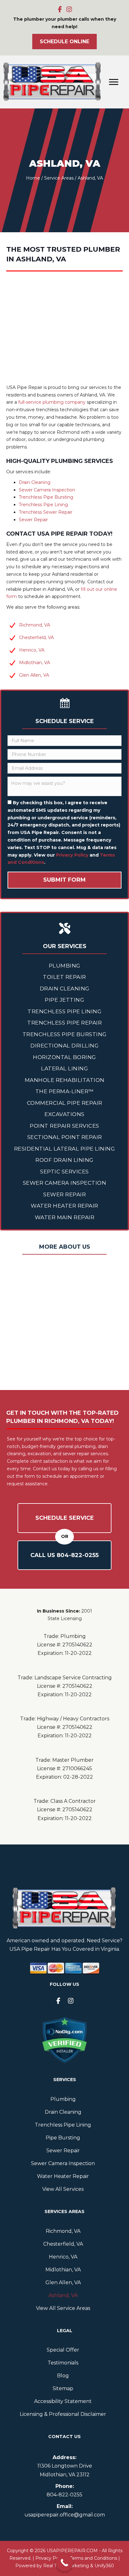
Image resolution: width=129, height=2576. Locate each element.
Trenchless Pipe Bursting (46, 497)
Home (33, 178)
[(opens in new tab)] (64, 2040)
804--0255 (64, 2495)
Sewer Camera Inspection (47, 490)
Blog (63, 2376)
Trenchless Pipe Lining (43, 505)
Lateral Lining (64, 1068)
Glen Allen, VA (34, 675)
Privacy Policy (72, 855)
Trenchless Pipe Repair (64, 1023)
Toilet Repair (64, 977)
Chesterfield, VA (36, 637)
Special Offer (63, 2350)
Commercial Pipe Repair (65, 1103)
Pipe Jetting (64, 1000)
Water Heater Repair (64, 1206)
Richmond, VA (35, 625)
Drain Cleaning (35, 482)
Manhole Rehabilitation (65, 1080)
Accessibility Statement (63, 2401)
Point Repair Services (64, 1126)
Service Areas (59, 178)
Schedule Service (65, 1518)
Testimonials (63, 2363)
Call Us (64, 1555)
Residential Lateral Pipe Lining (65, 1149)
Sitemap (63, 2388)
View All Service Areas (63, 2308)
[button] (60, 9)
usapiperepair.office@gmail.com (65, 2515)
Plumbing (65, 966)
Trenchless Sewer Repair (46, 512)
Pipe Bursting (63, 2138)
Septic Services (64, 1172)
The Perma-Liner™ (65, 1091)
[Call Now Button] (64, 2563)
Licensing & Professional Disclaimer (63, 2414)
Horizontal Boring (64, 1057)
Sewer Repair (33, 520)
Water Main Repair (65, 1217)
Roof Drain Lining (64, 1160)
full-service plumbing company (52, 402)
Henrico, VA (32, 650)
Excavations (64, 1114)
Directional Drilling (64, 1046)
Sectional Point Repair (65, 1137)
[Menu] (114, 82)
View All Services (63, 2189)
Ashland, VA (63, 2295)
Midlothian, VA (35, 663)
